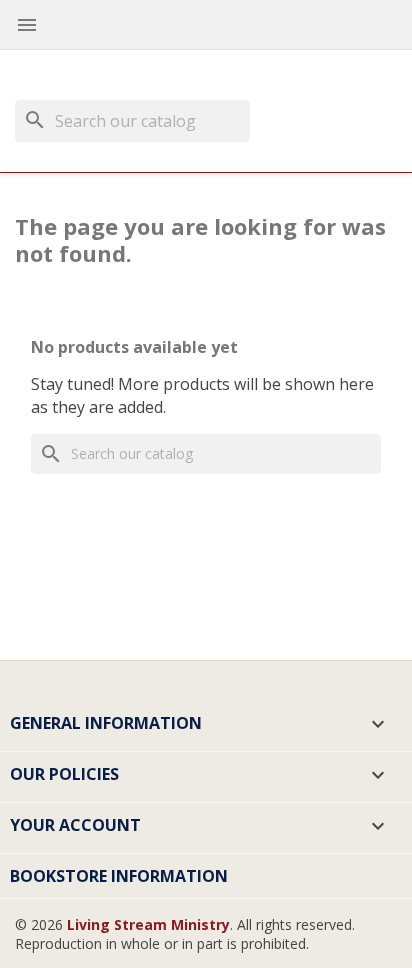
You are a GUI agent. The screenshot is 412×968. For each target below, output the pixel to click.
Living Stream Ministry (148, 924)
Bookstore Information (119, 876)
